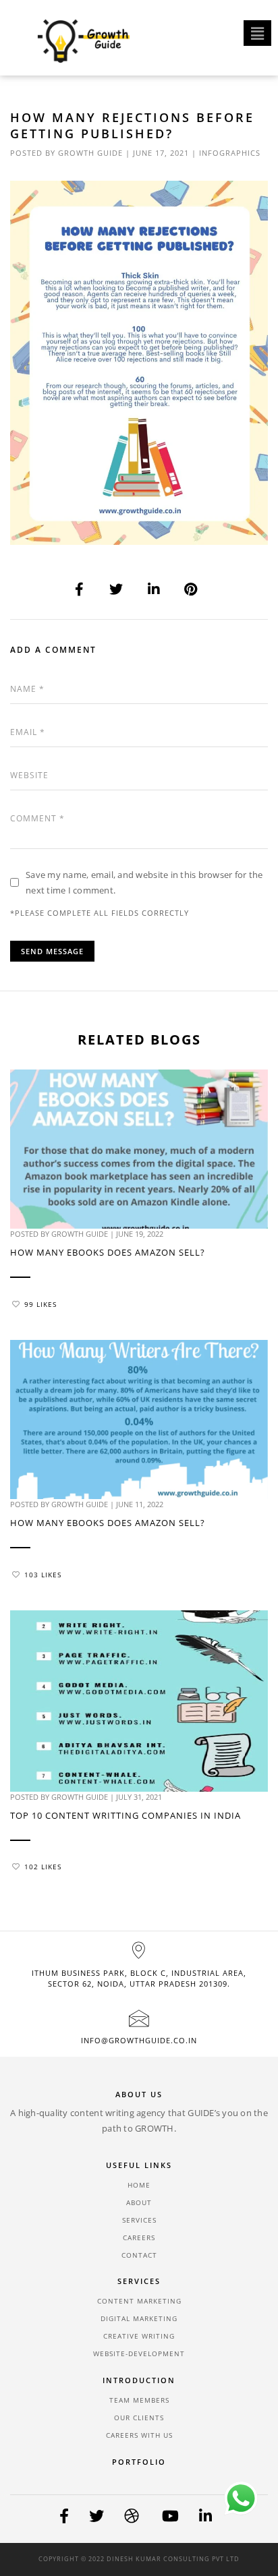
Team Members (139, 2400)
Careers (139, 2237)
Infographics (230, 153)
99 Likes (40, 1304)
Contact (139, 2255)
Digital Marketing (139, 2318)
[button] (257, 33)
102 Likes (43, 1867)
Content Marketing (139, 2301)
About (139, 2202)
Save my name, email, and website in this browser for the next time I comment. (144, 882)
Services (139, 2220)
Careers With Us (139, 2435)
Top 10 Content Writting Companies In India (126, 1815)
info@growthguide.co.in (139, 2040)
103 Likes (43, 1575)
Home (139, 2185)
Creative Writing (139, 2336)
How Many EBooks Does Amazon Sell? (108, 1252)
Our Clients (139, 2418)
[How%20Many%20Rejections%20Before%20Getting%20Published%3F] (80, 589)
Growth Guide (90, 153)
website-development (139, 2353)
